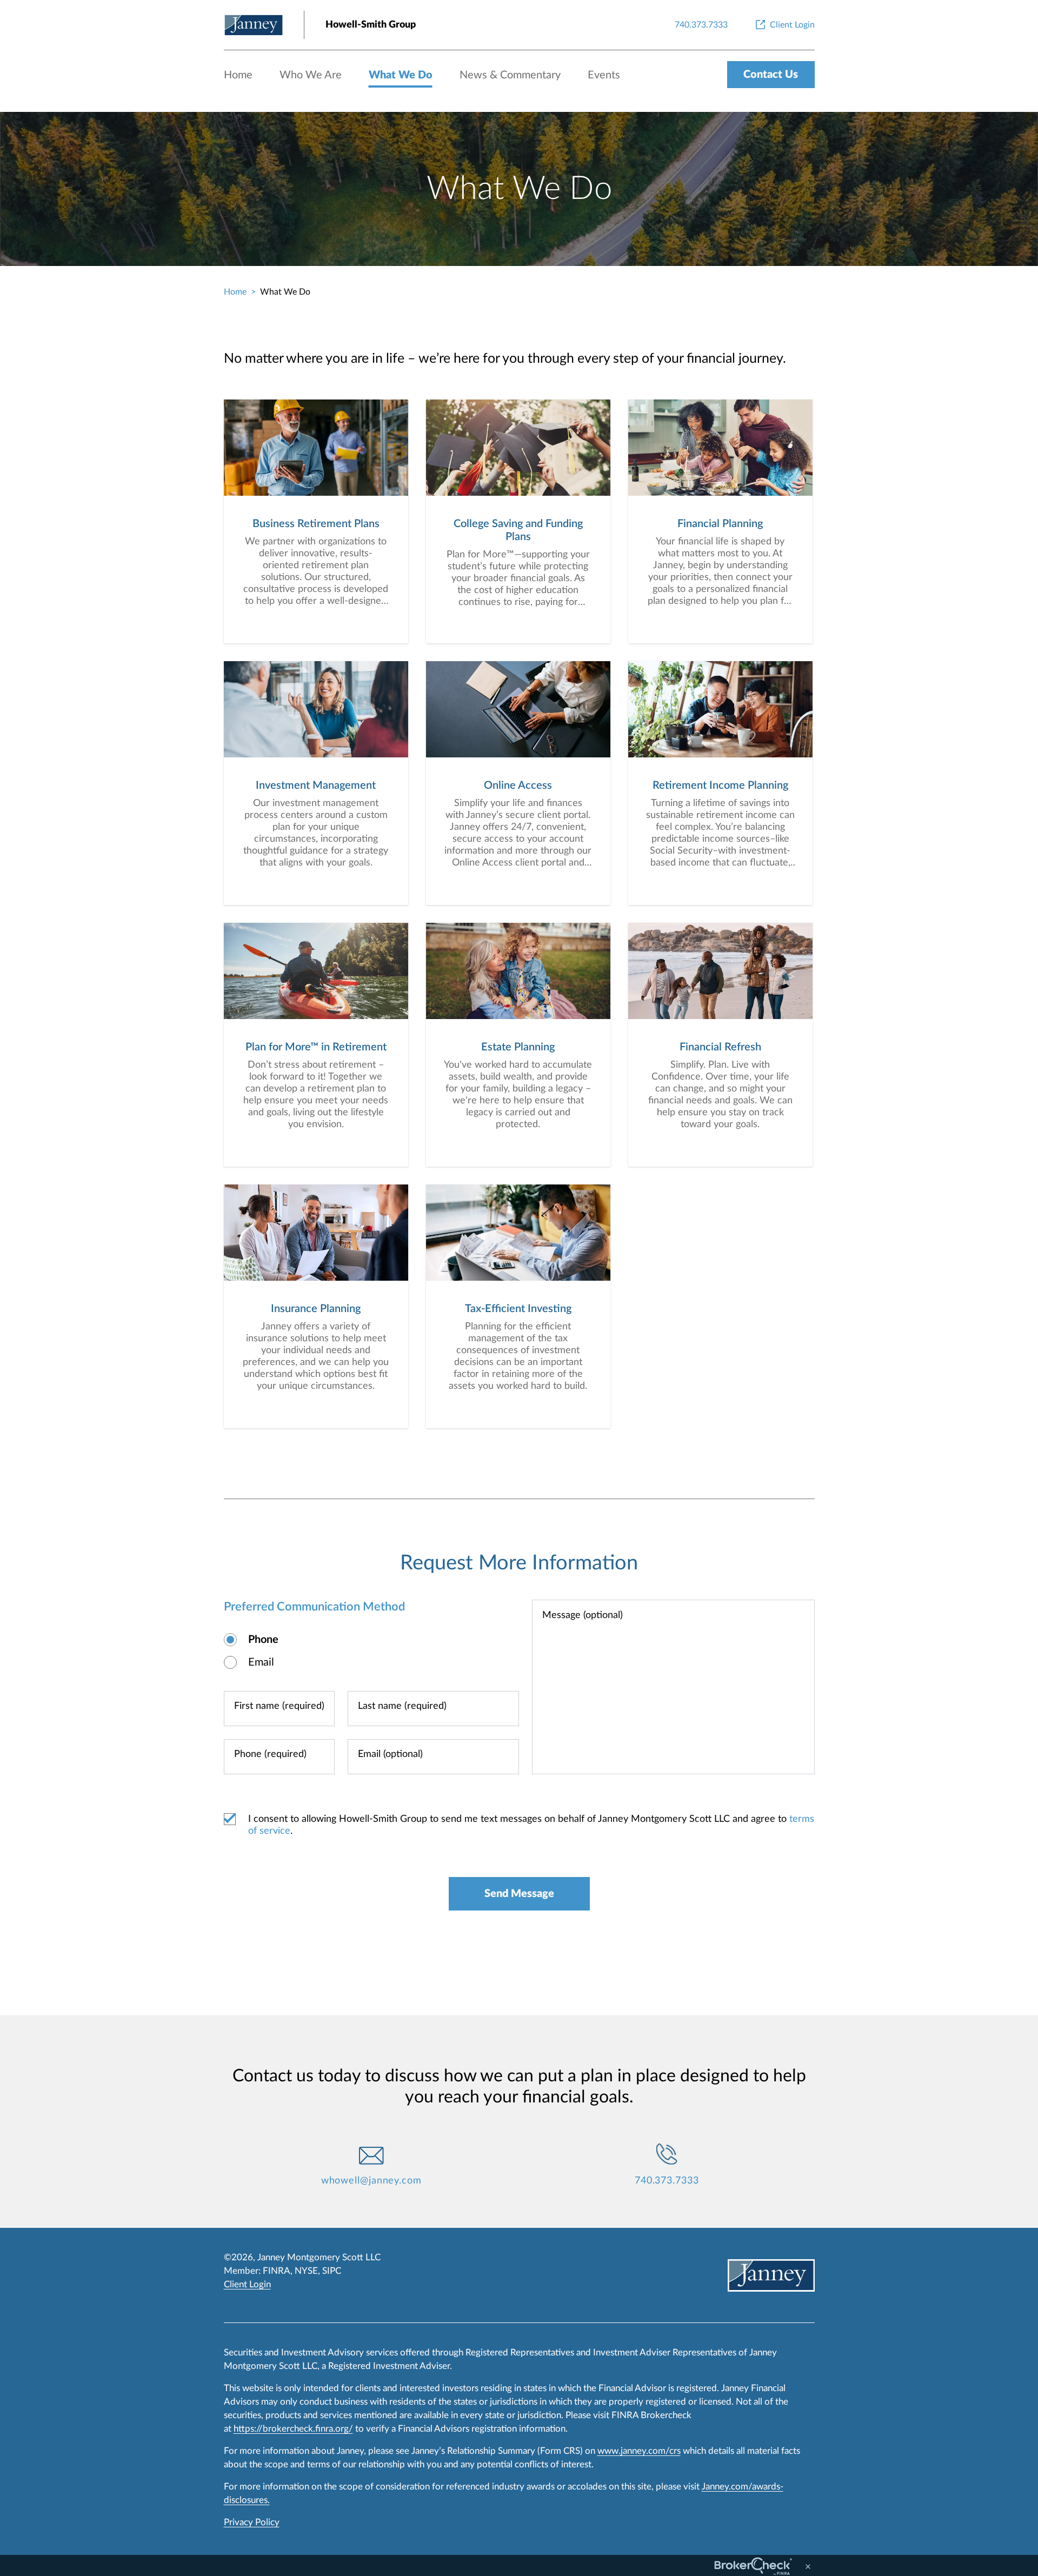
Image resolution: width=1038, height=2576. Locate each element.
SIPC (332, 2271)
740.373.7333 (667, 2181)
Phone (263, 1640)
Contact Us (771, 75)
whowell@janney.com (371, 2181)
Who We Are (311, 75)
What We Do (401, 75)
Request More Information (519, 1563)
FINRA (277, 2271)
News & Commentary (510, 75)
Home (238, 75)
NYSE (306, 2271)
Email (261, 1662)
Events (604, 75)
